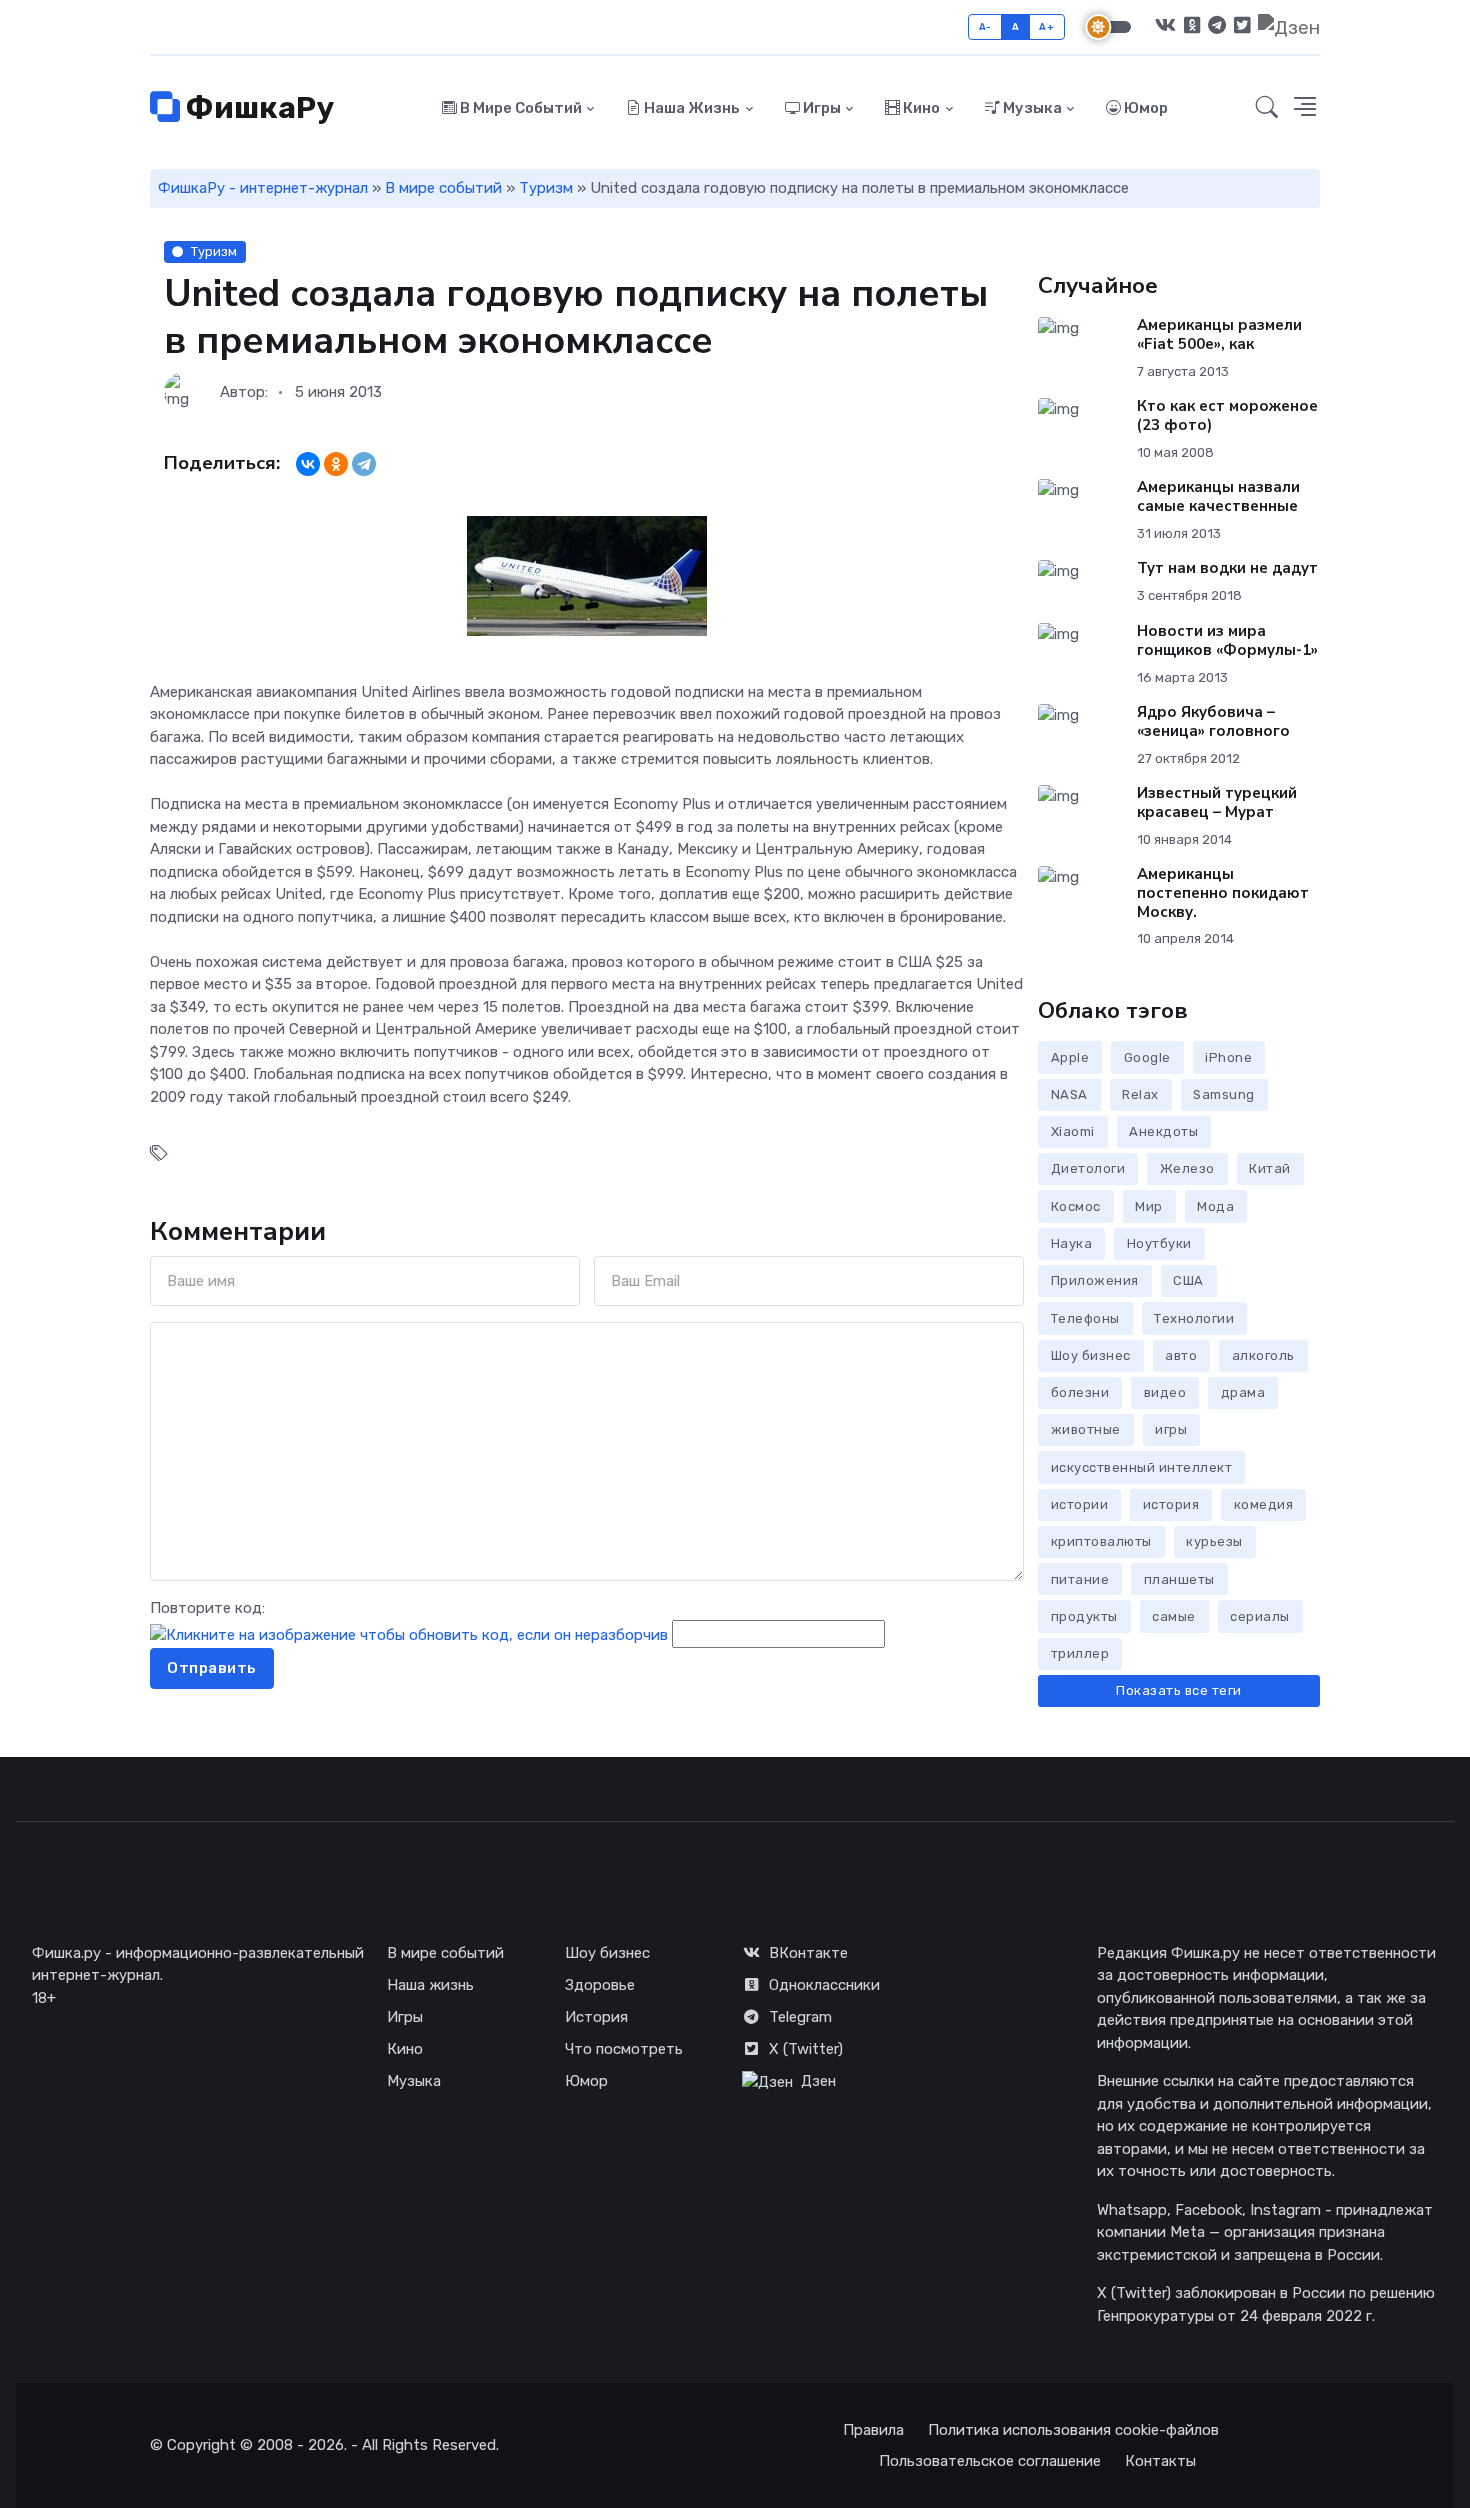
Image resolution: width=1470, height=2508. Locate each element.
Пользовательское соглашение (990, 2461)
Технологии (1194, 1318)
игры (1171, 1429)
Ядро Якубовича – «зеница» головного (1213, 721)
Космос (1076, 1206)
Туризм (546, 188)
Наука (1072, 1243)
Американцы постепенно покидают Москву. (1223, 893)
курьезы (1214, 1541)
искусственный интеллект (1142, 1467)
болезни (1080, 1392)
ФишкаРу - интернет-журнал (263, 188)
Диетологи (1088, 1168)
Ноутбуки (1159, 1243)
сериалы (1260, 1616)
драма (1243, 1392)
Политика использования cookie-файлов (1073, 2430)
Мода (1215, 1206)
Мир (1149, 1206)
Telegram (800, 2017)
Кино (920, 108)
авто (1181, 1355)
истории (1080, 1504)
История (596, 2017)
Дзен (818, 2081)
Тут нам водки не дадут (1227, 568)
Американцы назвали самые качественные (1218, 496)
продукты (1084, 1616)
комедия (1264, 1504)
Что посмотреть (624, 2049)
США (1188, 1280)
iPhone (1228, 1057)
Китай (1270, 1168)
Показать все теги (1179, 1690)
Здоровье (600, 1985)
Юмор (1144, 108)
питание (1080, 1579)
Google (1147, 1057)
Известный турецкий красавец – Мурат (1217, 802)
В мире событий (519, 108)
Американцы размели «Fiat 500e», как (1219, 334)
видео (1165, 1392)
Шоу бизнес (1091, 1355)
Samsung (1224, 1094)
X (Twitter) (806, 2049)
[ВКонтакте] (308, 464)
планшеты (1179, 1579)
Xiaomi (1073, 1131)
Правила (873, 2430)
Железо (1187, 1168)
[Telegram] (364, 464)
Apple (1070, 1057)
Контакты (1160, 2461)
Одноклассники (824, 1985)
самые (1174, 1616)
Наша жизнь (690, 108)
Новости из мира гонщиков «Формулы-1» (1227, 640)
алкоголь (1263, 1355)
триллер (1080, 1653)
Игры (820, 108)
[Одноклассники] (336, 464)
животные (1086, 1429)
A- (985, 26)
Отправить (212, 1668)
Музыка (1031, 108)
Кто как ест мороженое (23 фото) (1227, 415)
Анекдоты (1163, 1131)
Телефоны (1085, 1318)
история (1171, 1504)
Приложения (1095, 1280)
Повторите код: (207, 1608)
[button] (1305, 108)
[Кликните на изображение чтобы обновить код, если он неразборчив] (409, 1634)
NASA (1069, 1094)
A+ (1046, 26)
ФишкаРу (257, 108)
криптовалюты (1101, 1541)
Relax (1140, 1094)
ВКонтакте (808, 1953)
